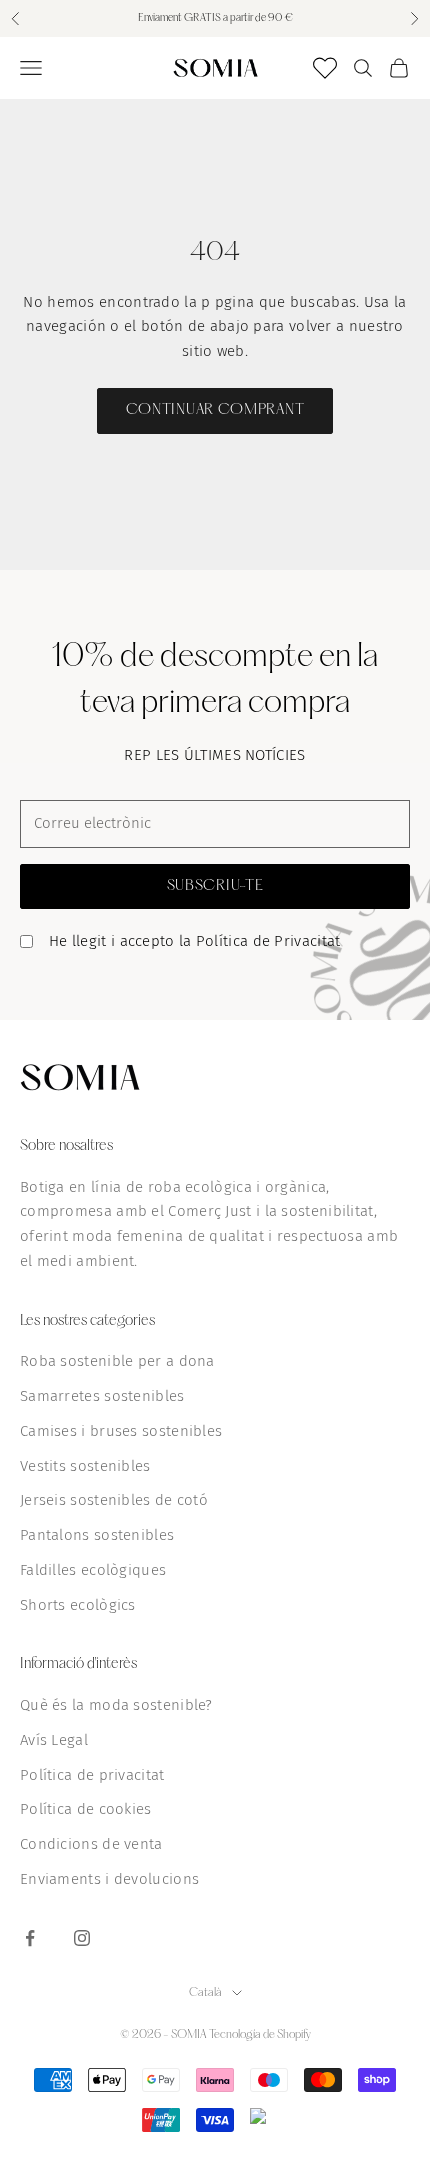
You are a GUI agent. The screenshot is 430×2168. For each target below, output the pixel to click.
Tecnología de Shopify (260, 2035)
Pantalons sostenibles (97, 1535)
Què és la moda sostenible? (116, 1705)
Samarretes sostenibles (102, 1396)
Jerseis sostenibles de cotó (114, 1500)
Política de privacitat (92, 1775)
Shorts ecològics (78, 1605)
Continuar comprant (215, 410)
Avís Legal (54, 1740)
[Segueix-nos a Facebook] (30, 1938)
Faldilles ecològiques (93, 1570)
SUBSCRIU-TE (215, 886)
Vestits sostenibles (85, 1466)
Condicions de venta (91, 1844)
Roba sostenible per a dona (117, 1361)
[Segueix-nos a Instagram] (82, 1938)
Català (205, 1993)
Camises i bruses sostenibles (121, 1431)
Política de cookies (86, 1809)
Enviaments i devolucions (109, 1879)
